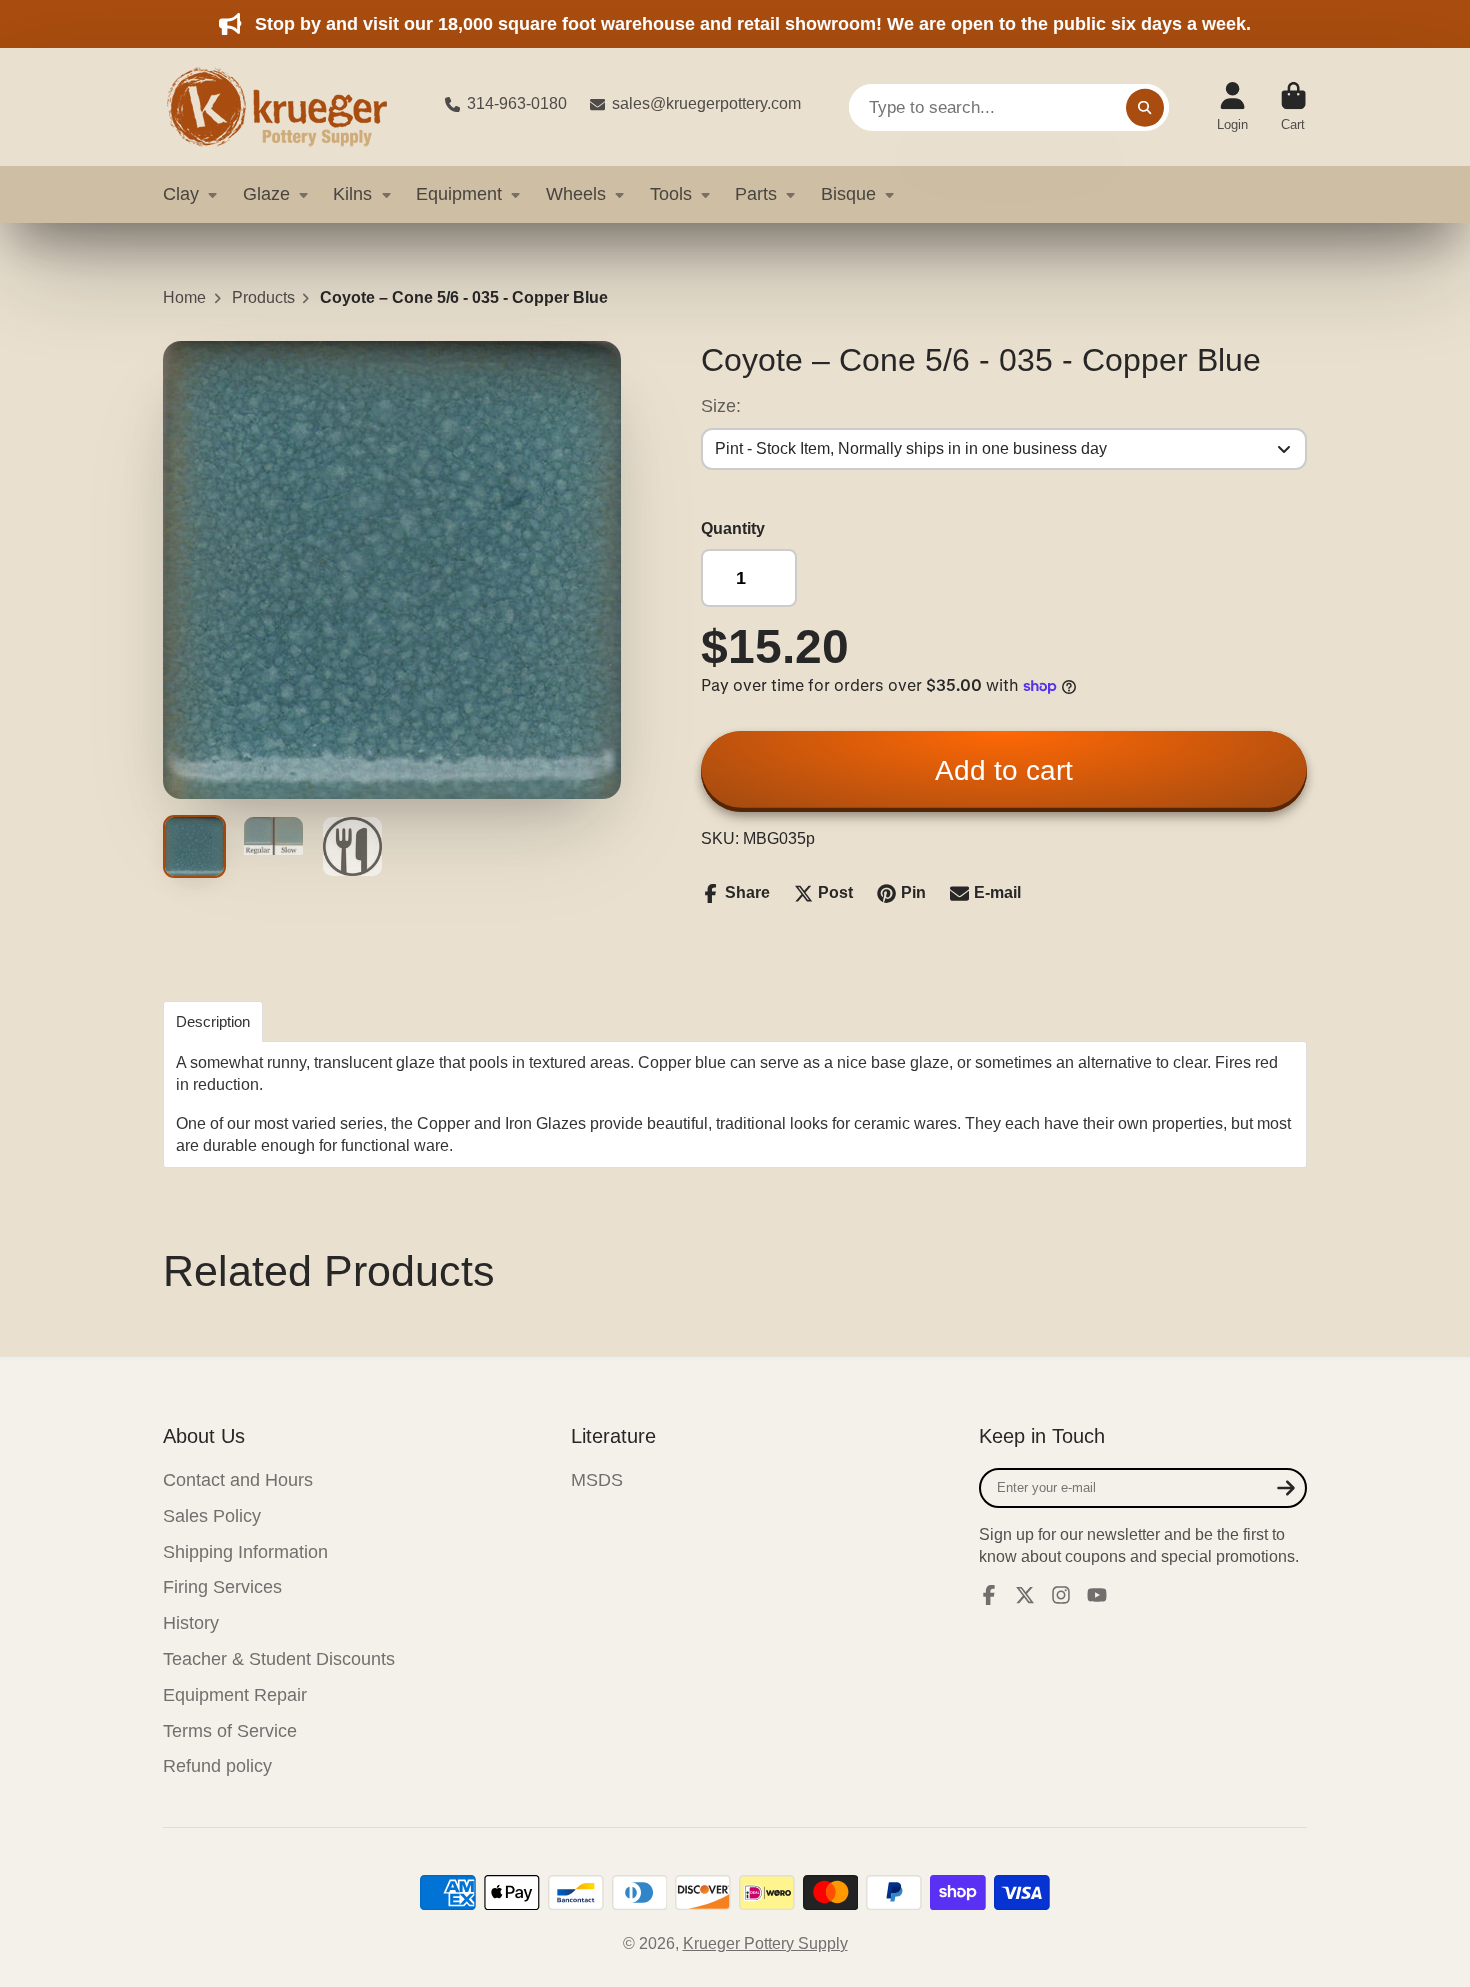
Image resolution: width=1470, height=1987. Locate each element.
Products (263, 297)
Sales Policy (212, 1516)
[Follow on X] (1025, 1595)
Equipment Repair (235, 1695)
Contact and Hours (238, 1480)
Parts (756, 194)
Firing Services (222, 1587)
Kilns (352, 194)
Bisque (848, 194)
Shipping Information (245, 1552)
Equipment (459, 194)
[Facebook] (989, 1595)
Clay (181, 194)
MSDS (597, 1480)
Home (184, 297)
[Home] (288, 107)
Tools (671, 194)
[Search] (1145, 107)
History (191, 1623)
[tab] (213, 1021)
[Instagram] (1061, 1595)
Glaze (266, 194)
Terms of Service (230, 1731)
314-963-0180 (517, 103)
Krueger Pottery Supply (765, 1943)
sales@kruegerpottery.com (706, 103)
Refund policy (217, 1766)
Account (1232, 107)
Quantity (733, 528)
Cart (1293, 107)
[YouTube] (1097, 1595)
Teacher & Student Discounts (279, 1659)
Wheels (576, 194)
